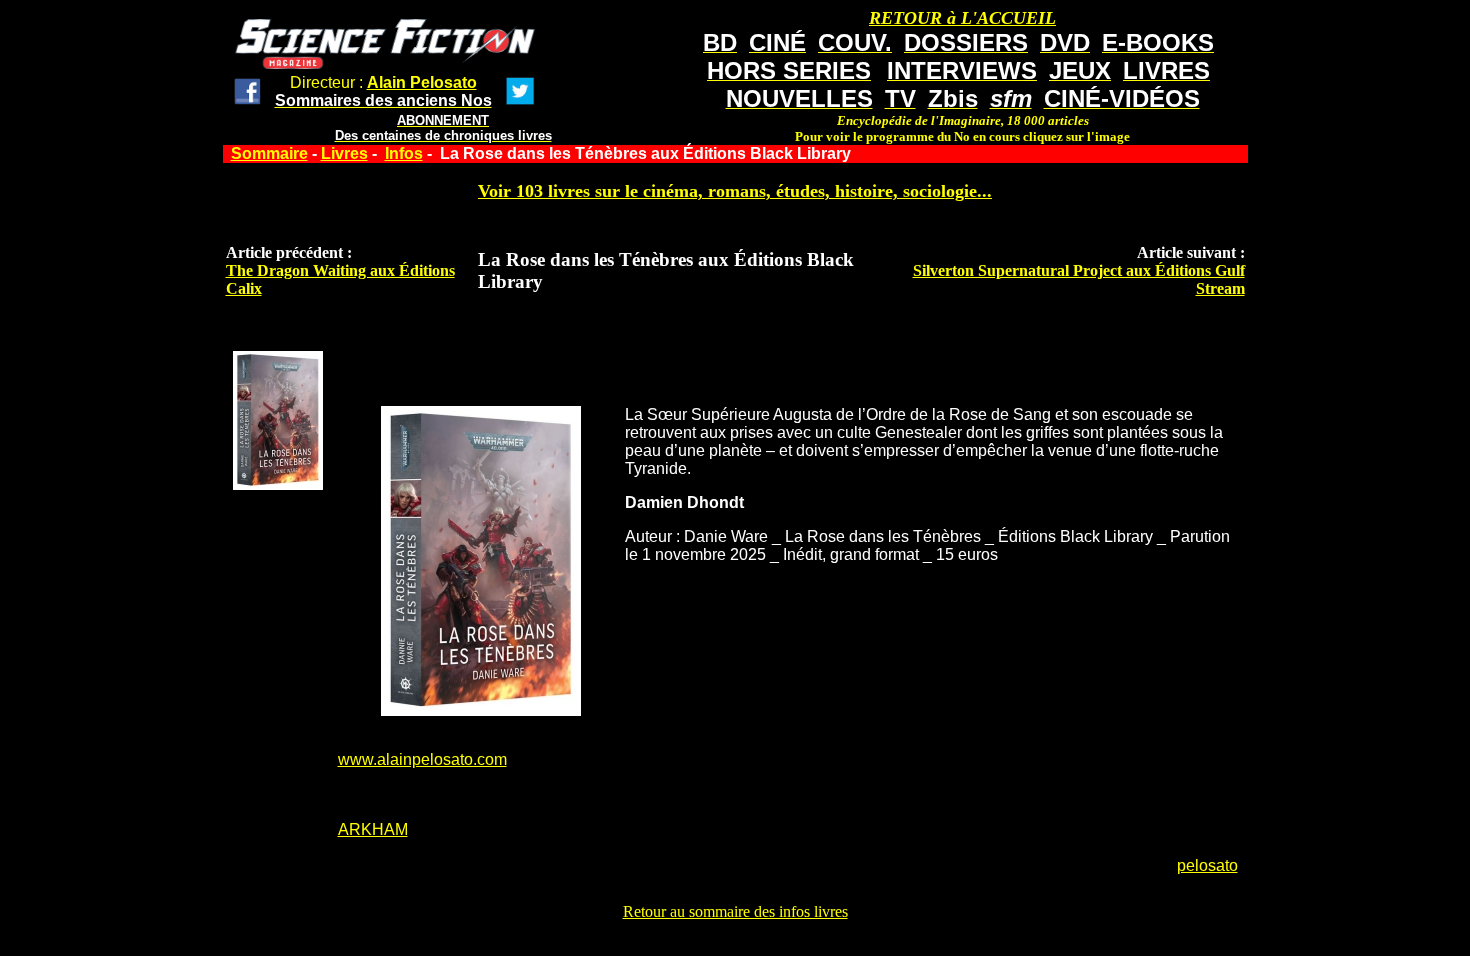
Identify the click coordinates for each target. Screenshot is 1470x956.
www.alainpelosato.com (422, 759)
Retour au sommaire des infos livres (735, 911)
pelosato (1207, 865)
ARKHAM (373, 829)
